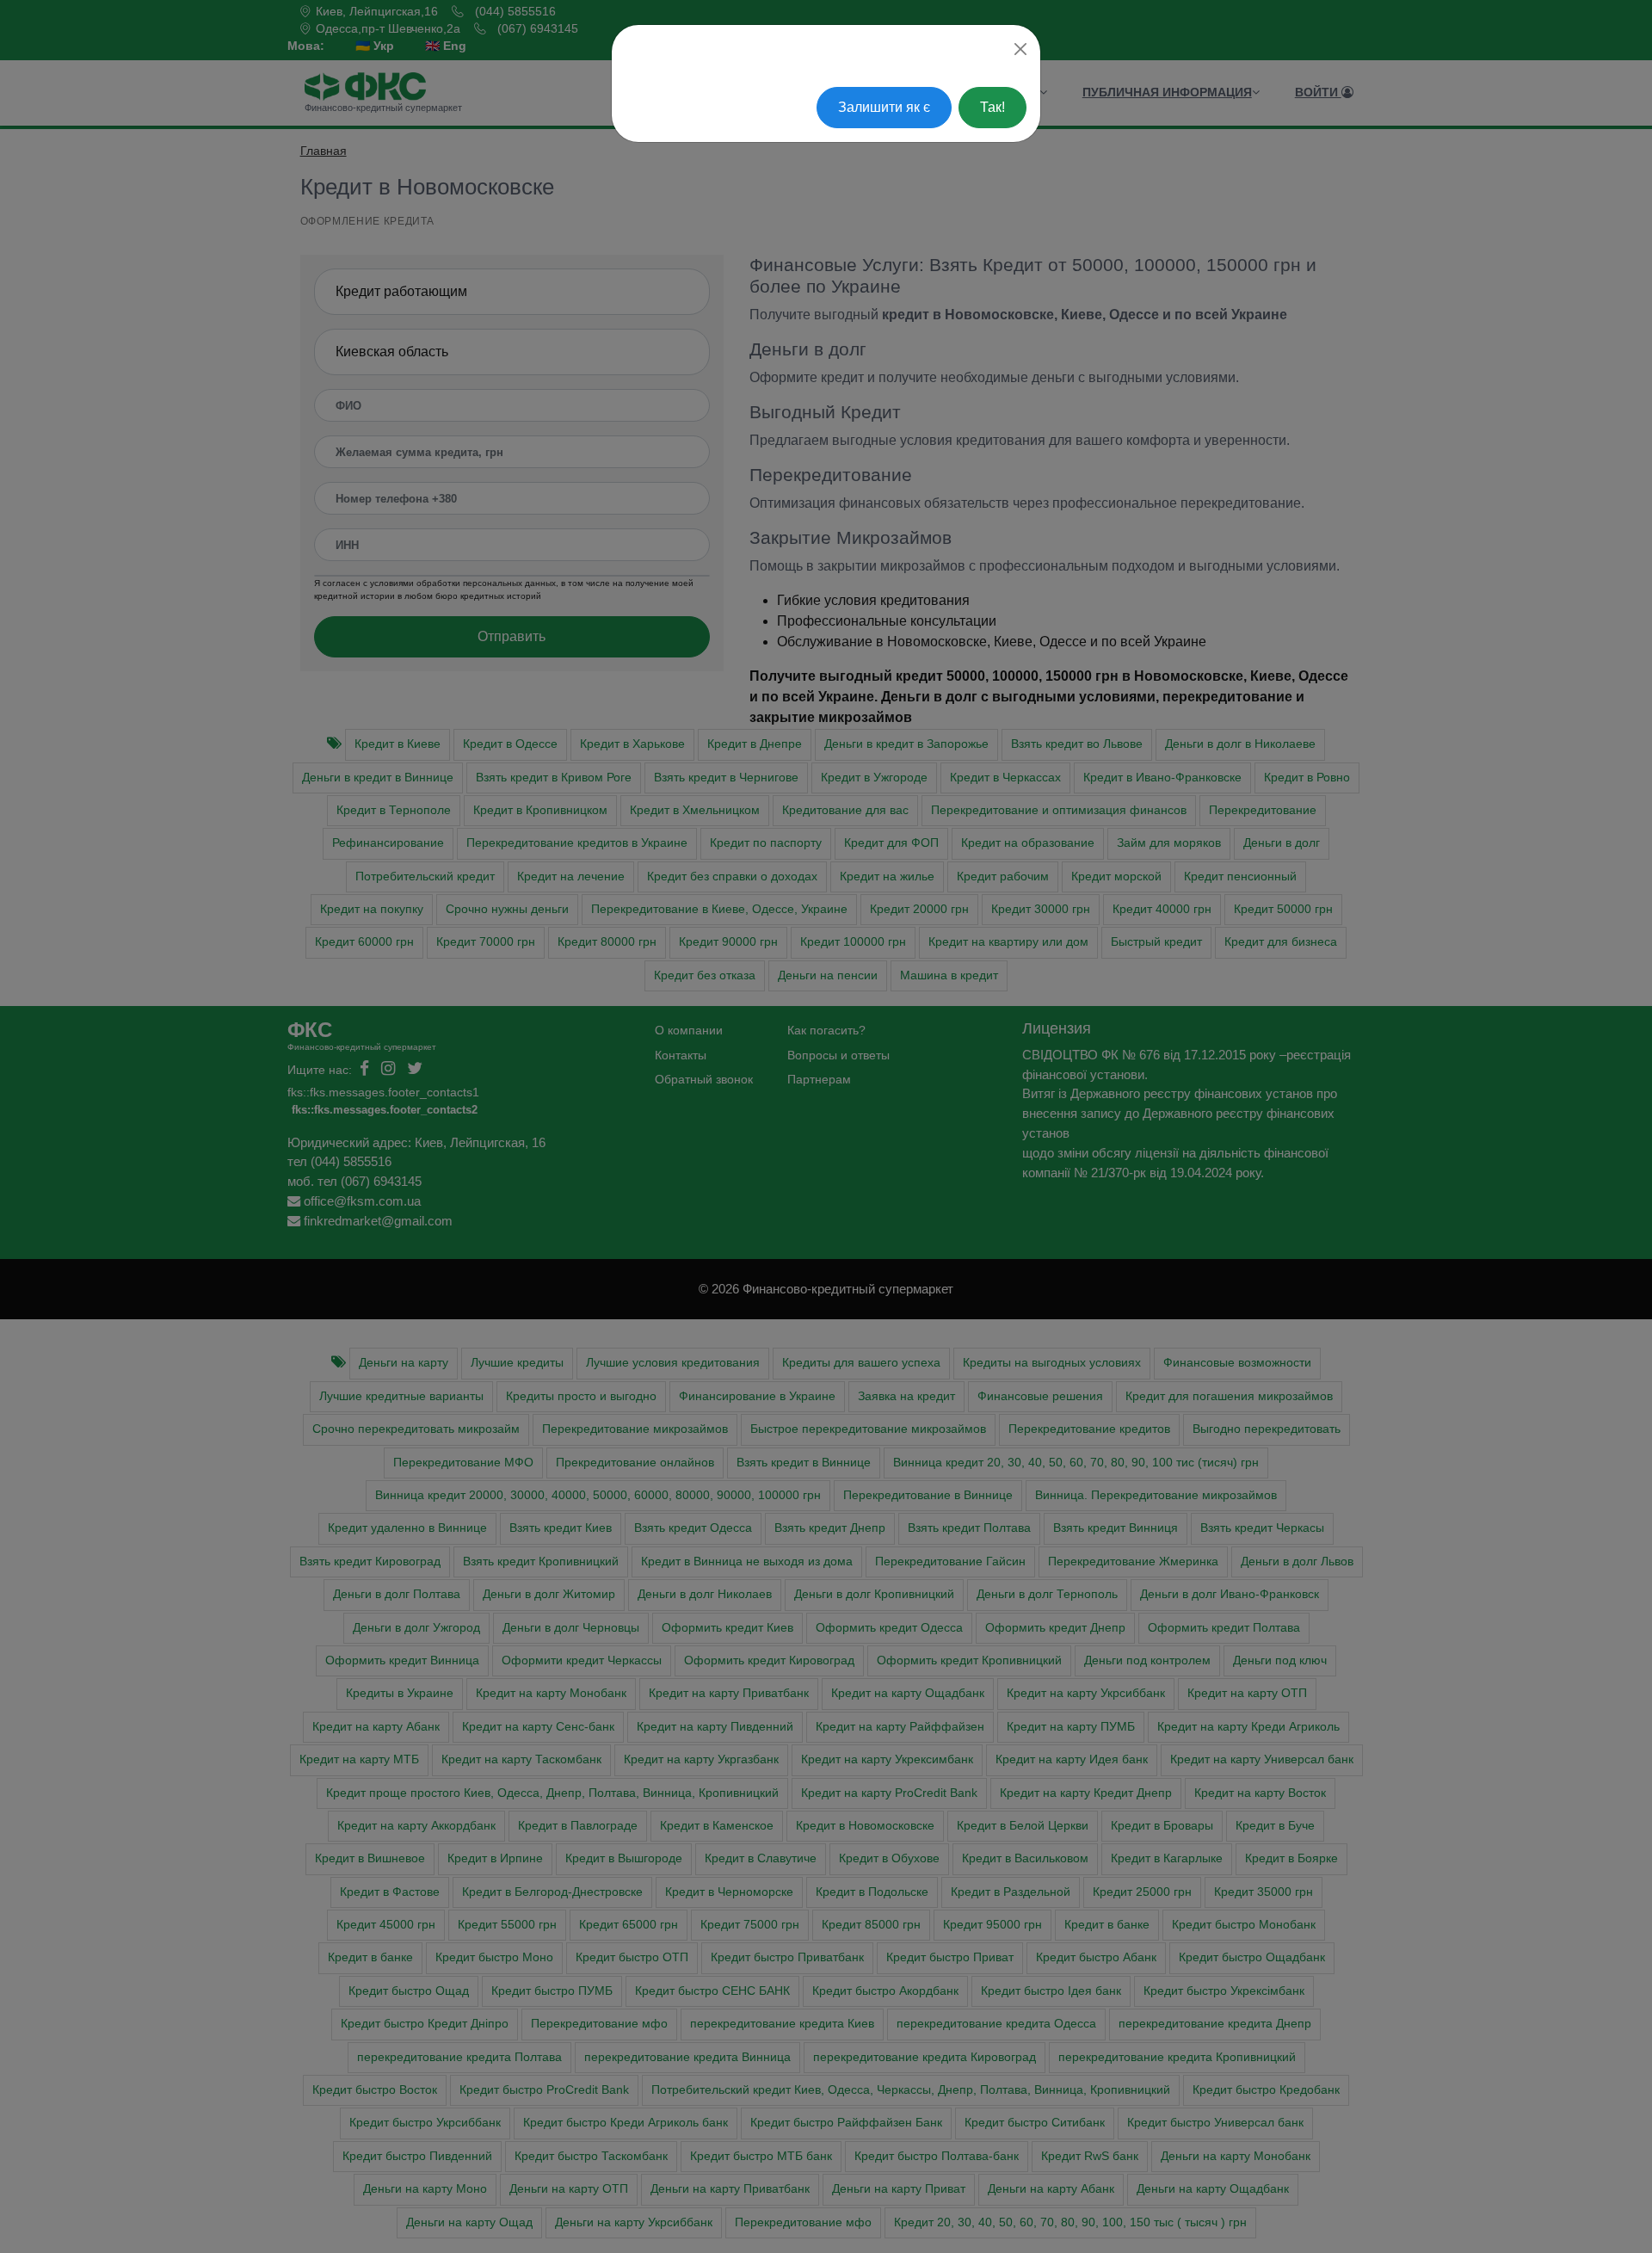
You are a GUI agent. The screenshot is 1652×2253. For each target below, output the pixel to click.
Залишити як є (884, 107)
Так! (992, 107)
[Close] (1020, 49)
